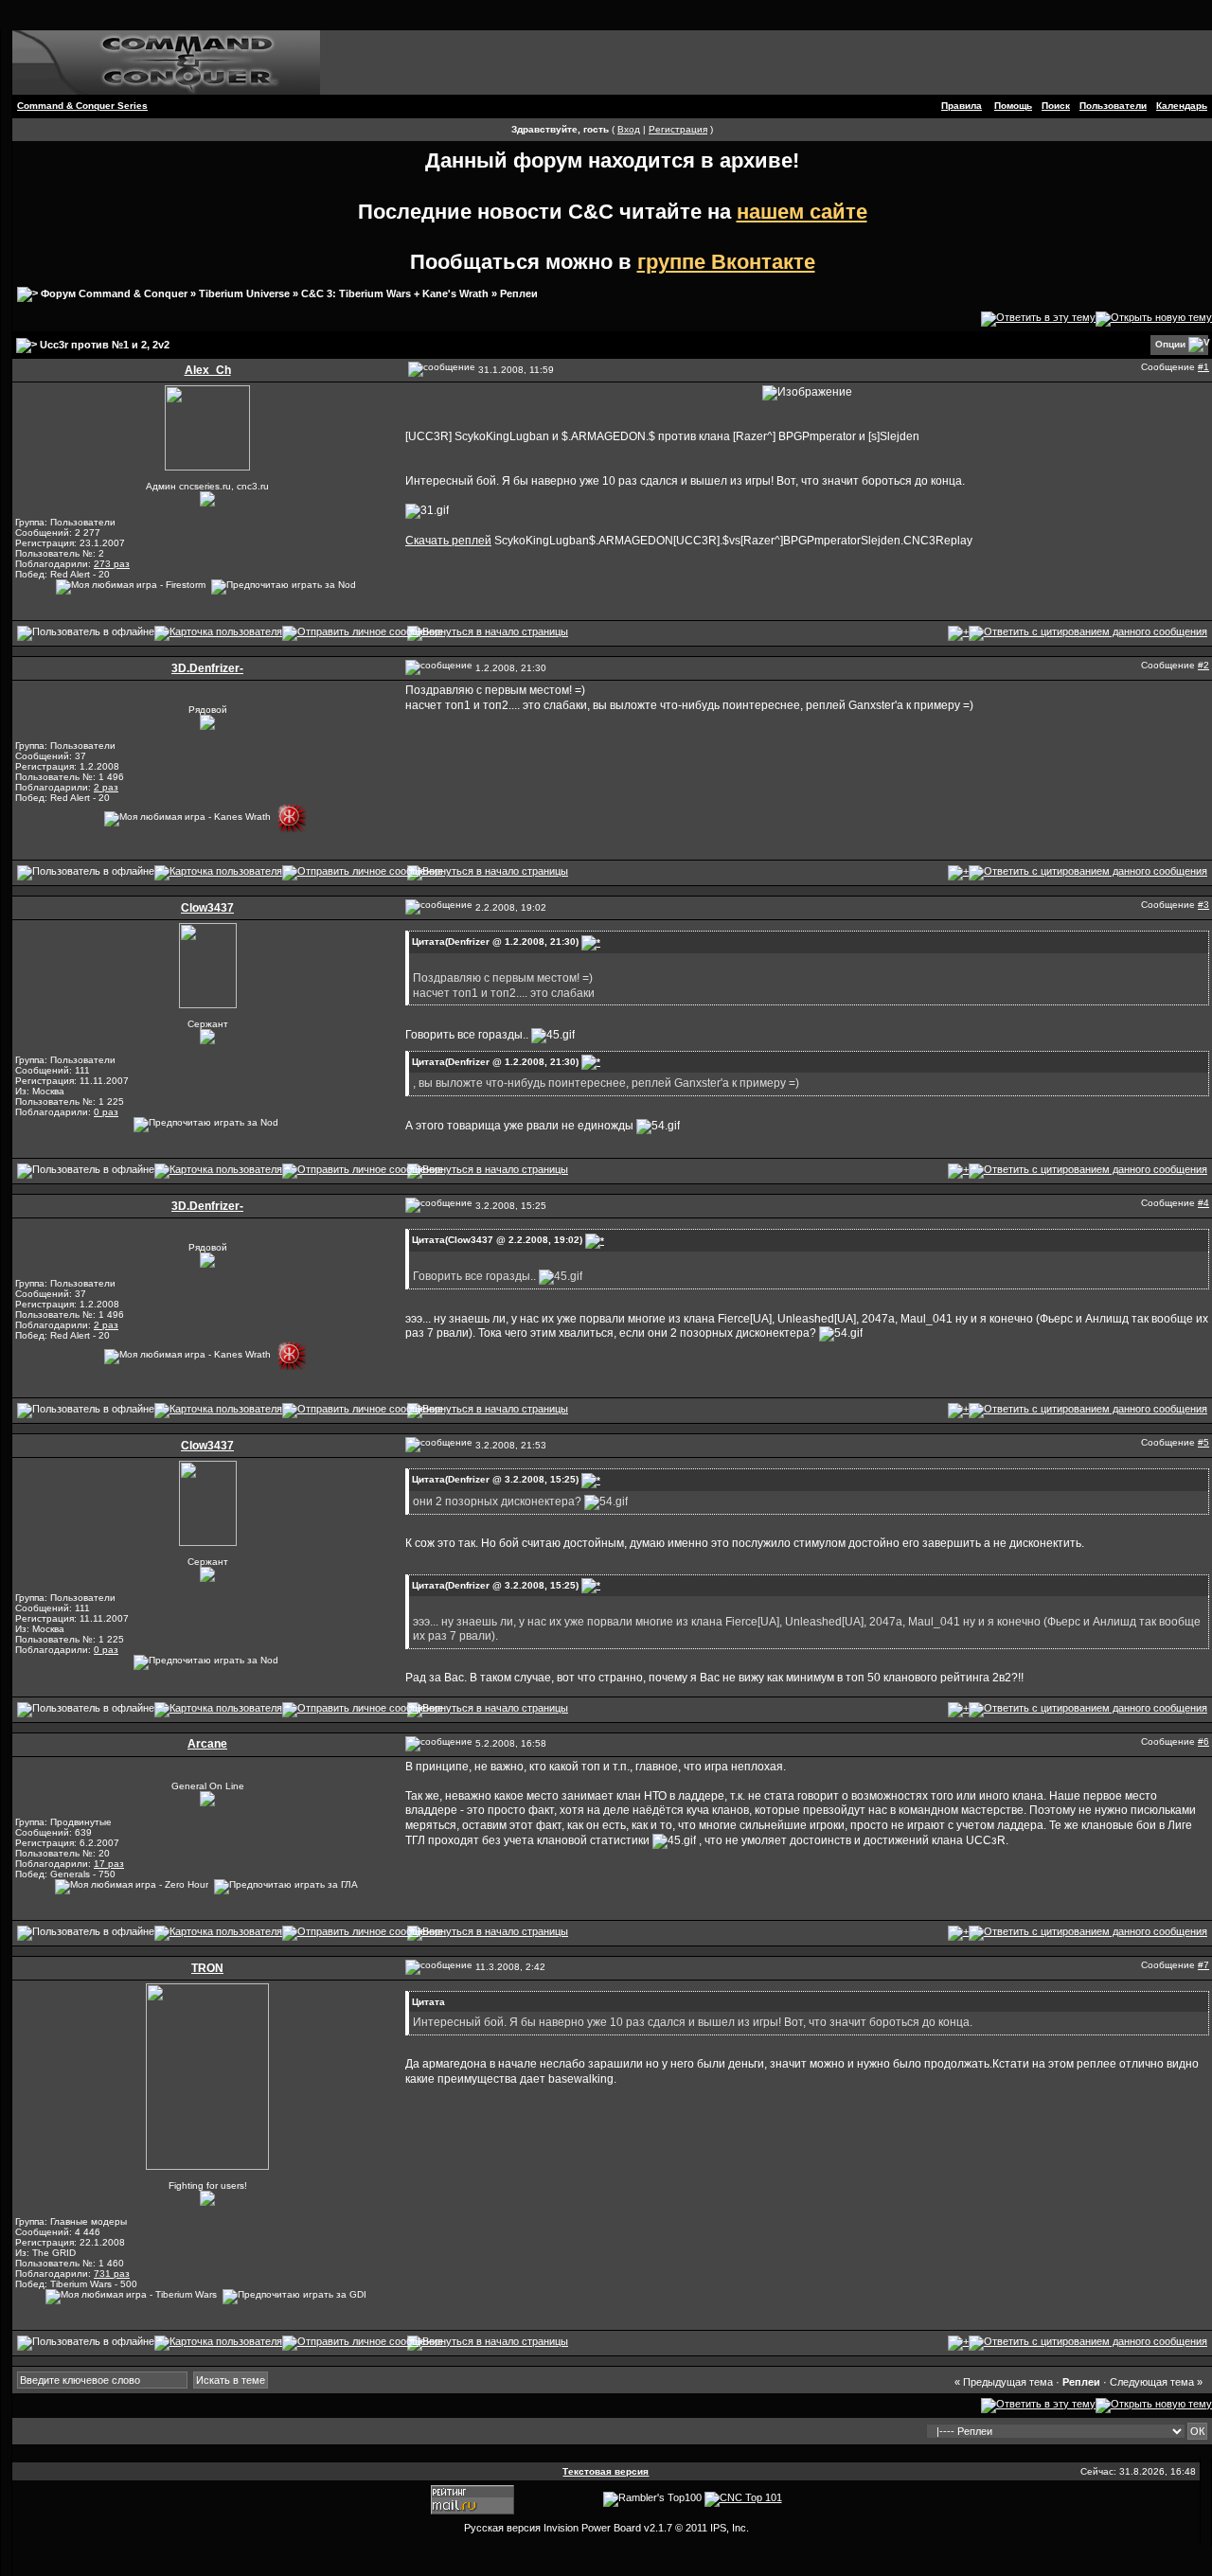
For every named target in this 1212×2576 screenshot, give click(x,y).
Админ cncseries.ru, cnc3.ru (207, 486)
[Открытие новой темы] (1154, 318)
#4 (1203, 1203)
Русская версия (502, 2528)
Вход (629, 129)
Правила (962, 106)
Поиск (1056, 106)
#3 (1203, 905)
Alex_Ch (208, 370)
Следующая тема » (1156, 2382)
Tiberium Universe (244, 293)
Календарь (1182, 106)
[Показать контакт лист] (218, 632)
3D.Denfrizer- (207, 668)
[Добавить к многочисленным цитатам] (958, 632)
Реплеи (519, 293)
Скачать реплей (448, 541)
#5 (1203, 1442)
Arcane (207, 1744)
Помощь (1013, 106)
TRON (207, 1968)
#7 (1203, 1965)
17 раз (109, 1864)
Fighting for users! (208, 2185)
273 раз (112, 564)
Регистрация (678, 129)
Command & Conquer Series (82, 106)
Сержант (208, 1024)
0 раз (106, 1112)
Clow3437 (207, 908)
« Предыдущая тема (1004, 2382)
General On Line (208, 1786)
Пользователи (1113, 106)
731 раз (112, 2274)
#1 (1203, 367)
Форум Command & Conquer (114, 293)
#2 (1203, 665)
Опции (1170, 344)
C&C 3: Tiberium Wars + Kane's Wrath (395, 293)
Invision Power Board (592, 2528)
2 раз (106, 787)
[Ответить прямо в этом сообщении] (1088, 632)
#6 (1203, 1741)
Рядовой (208, 710)
